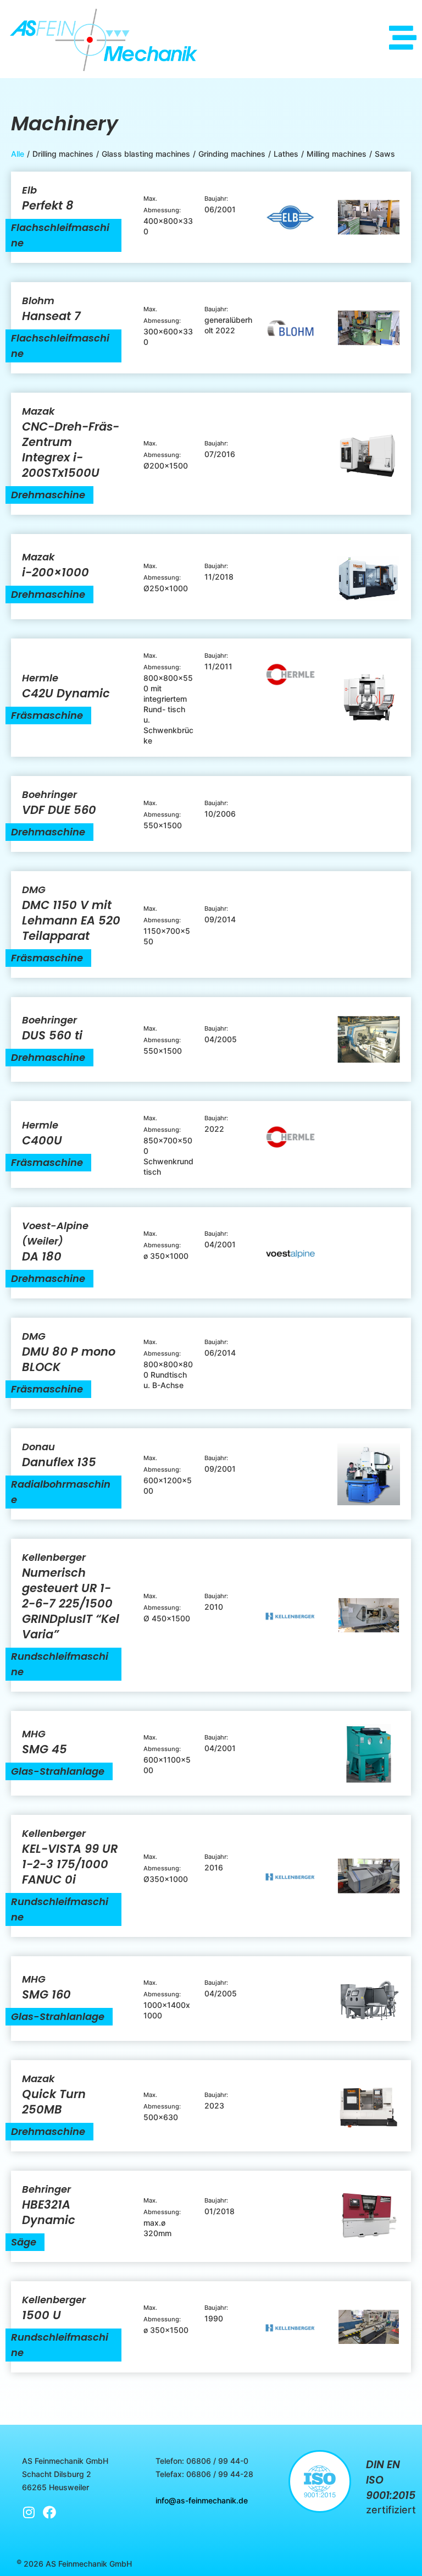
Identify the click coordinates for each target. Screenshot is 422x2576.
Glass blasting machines (146, 154)
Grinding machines (232, 154)
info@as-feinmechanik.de (202, 2500)
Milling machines (337, 154)
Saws (385, 154)
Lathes (286, 154)
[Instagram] (29, 2512)
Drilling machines (63, 154)
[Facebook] (49, 2512)
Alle (18, 154)
